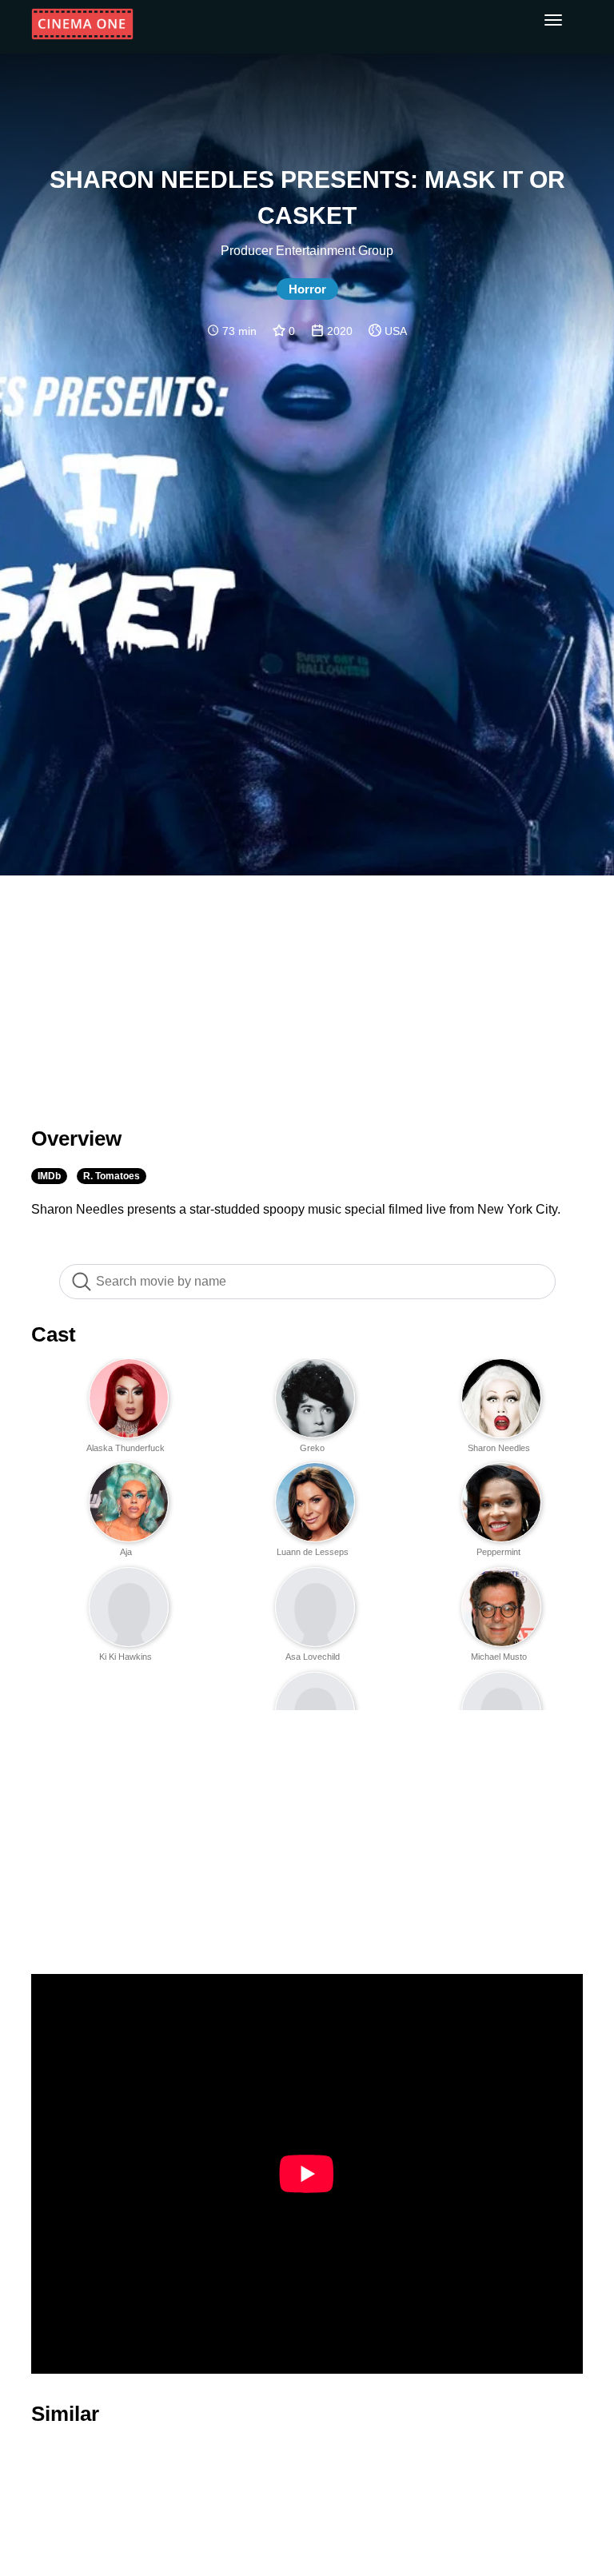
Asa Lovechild (313, 1657)
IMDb (49, 1176)
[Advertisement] (307, 991)
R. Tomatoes (112, 1176)
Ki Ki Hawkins (126, 1657)
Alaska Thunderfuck (126, 1448)
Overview (76, 1138)
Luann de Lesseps (313, 1552)
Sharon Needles (499, 1448)
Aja (126, 1552)
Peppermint (498, 1552)
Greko (312, 1448)
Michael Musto (499, 1657)
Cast (54, 1334)
